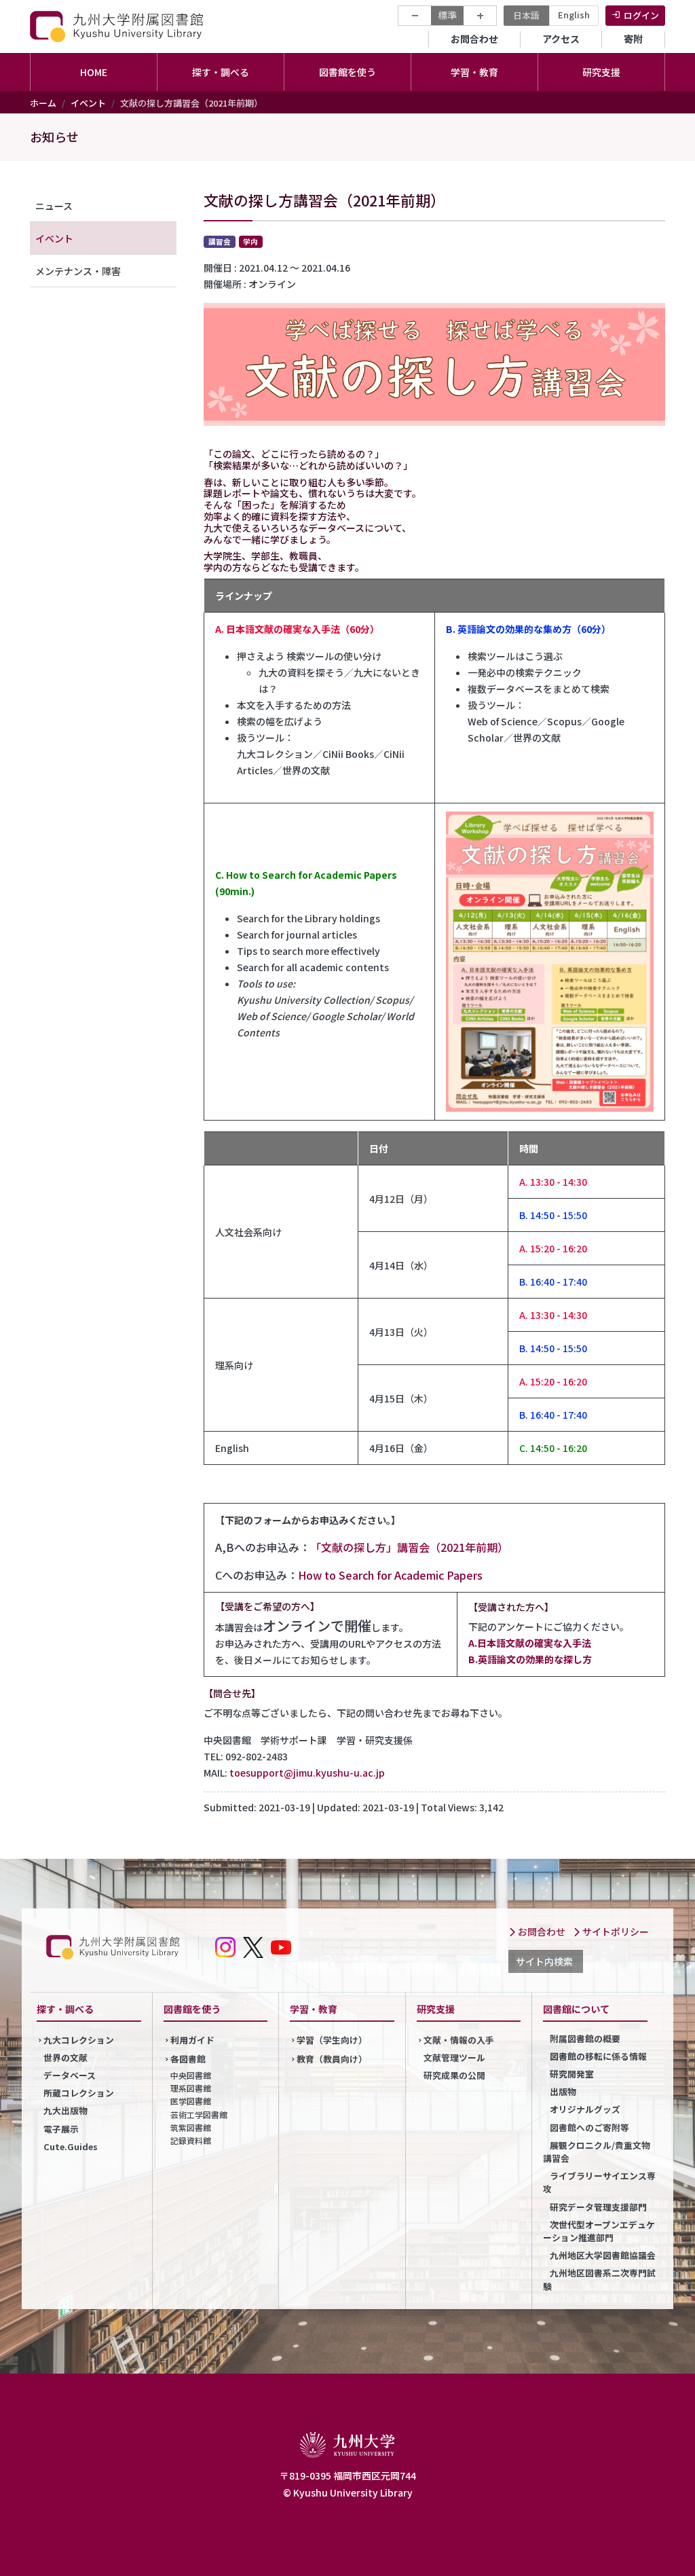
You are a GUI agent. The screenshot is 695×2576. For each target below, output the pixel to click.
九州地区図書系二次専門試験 (599, 2279)
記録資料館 (191, 2140)
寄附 (633, 39)
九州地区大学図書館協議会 (603, 2255)
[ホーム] (118, 26)
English (574, 15)
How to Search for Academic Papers (390, 1575)
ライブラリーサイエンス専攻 (599, 2182)
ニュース (54, 206)
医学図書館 (191, 2101)
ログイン (641, 15)
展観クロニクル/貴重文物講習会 (597, 2152)
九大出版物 (65, 2110)
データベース (70, 2075)
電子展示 (61, 2129)
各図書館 (188, 2059)
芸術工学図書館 (199, 2115)
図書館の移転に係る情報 (598, 2056)
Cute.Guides (71, 2146)
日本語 (526, 15)
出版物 (563, 2091)
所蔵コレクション (79, 2093)
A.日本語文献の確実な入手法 (530, 1643)
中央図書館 (191, 2075)
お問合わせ (474, 39)
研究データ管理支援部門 (598, 2207)
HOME (94, 72)
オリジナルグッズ (585, 2109)
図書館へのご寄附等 (589, 2127)
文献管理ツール (454, 2057)
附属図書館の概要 (585, 2038)
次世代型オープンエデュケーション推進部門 (599, 2231)
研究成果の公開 (454, 2075)
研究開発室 (572, 2074)
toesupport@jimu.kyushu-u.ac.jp (307, 1773)
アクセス (561, 39)
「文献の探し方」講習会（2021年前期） (409, 1547)
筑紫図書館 (191, 2127)
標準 (447, 15)
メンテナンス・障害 (78, 271)
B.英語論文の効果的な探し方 (530, 1659)
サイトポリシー (615, 1931)
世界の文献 (65, 2057)
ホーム (43, 103)
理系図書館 (191, 2088)
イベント (88, 103)
